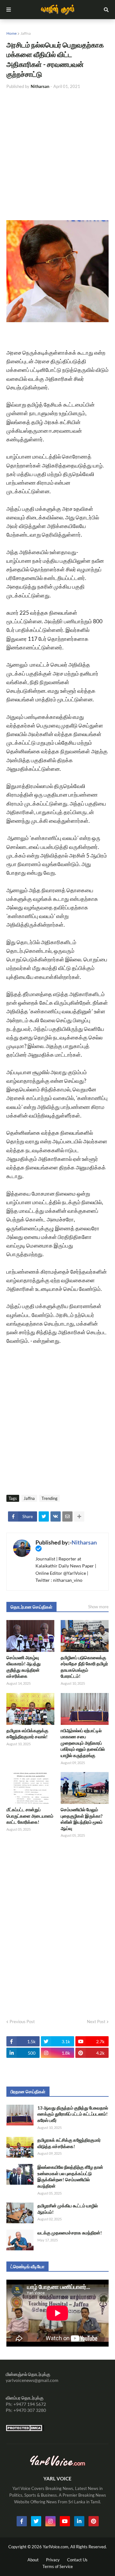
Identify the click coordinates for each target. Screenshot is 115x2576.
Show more (98, 1607)
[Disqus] (57, 1926)
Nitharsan (84, 1542)
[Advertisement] (57, 155)
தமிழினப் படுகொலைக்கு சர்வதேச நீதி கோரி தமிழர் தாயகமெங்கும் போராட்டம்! (84, 1667)
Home (11, 33)
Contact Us (77, 2560)
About (33, 2560)
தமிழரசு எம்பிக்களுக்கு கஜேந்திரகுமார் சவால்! (27, 1734)
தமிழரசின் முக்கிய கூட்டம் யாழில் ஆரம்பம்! (68, 2209)
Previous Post (22, 2022)
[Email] (67, 1516)
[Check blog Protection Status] (25, 2430)
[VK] (56, 1516)
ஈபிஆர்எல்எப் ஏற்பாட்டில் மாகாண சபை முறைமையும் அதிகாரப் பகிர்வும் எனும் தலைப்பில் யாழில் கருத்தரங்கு (83, 1743)
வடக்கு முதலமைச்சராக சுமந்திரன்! (70, 2233)
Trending (50, 1498)
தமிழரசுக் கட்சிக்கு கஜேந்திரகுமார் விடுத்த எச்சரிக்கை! (69, 2143)
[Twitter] (44, 1516)
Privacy (53, 2560)
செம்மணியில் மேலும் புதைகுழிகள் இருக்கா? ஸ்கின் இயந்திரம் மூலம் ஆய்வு (82, 1819)
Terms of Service (58, 2566)
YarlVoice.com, (57, 2547)
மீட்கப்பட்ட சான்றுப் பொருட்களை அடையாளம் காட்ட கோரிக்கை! (30, 1816)
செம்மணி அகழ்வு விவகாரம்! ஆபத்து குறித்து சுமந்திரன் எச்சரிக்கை (23, 1667)
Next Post (96, 2022)
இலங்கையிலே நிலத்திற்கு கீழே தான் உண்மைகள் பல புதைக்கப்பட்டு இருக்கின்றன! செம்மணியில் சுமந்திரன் (70, 2176)
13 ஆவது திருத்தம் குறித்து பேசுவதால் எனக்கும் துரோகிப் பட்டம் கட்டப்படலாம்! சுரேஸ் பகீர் (73, 2114)
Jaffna (26, 33)
